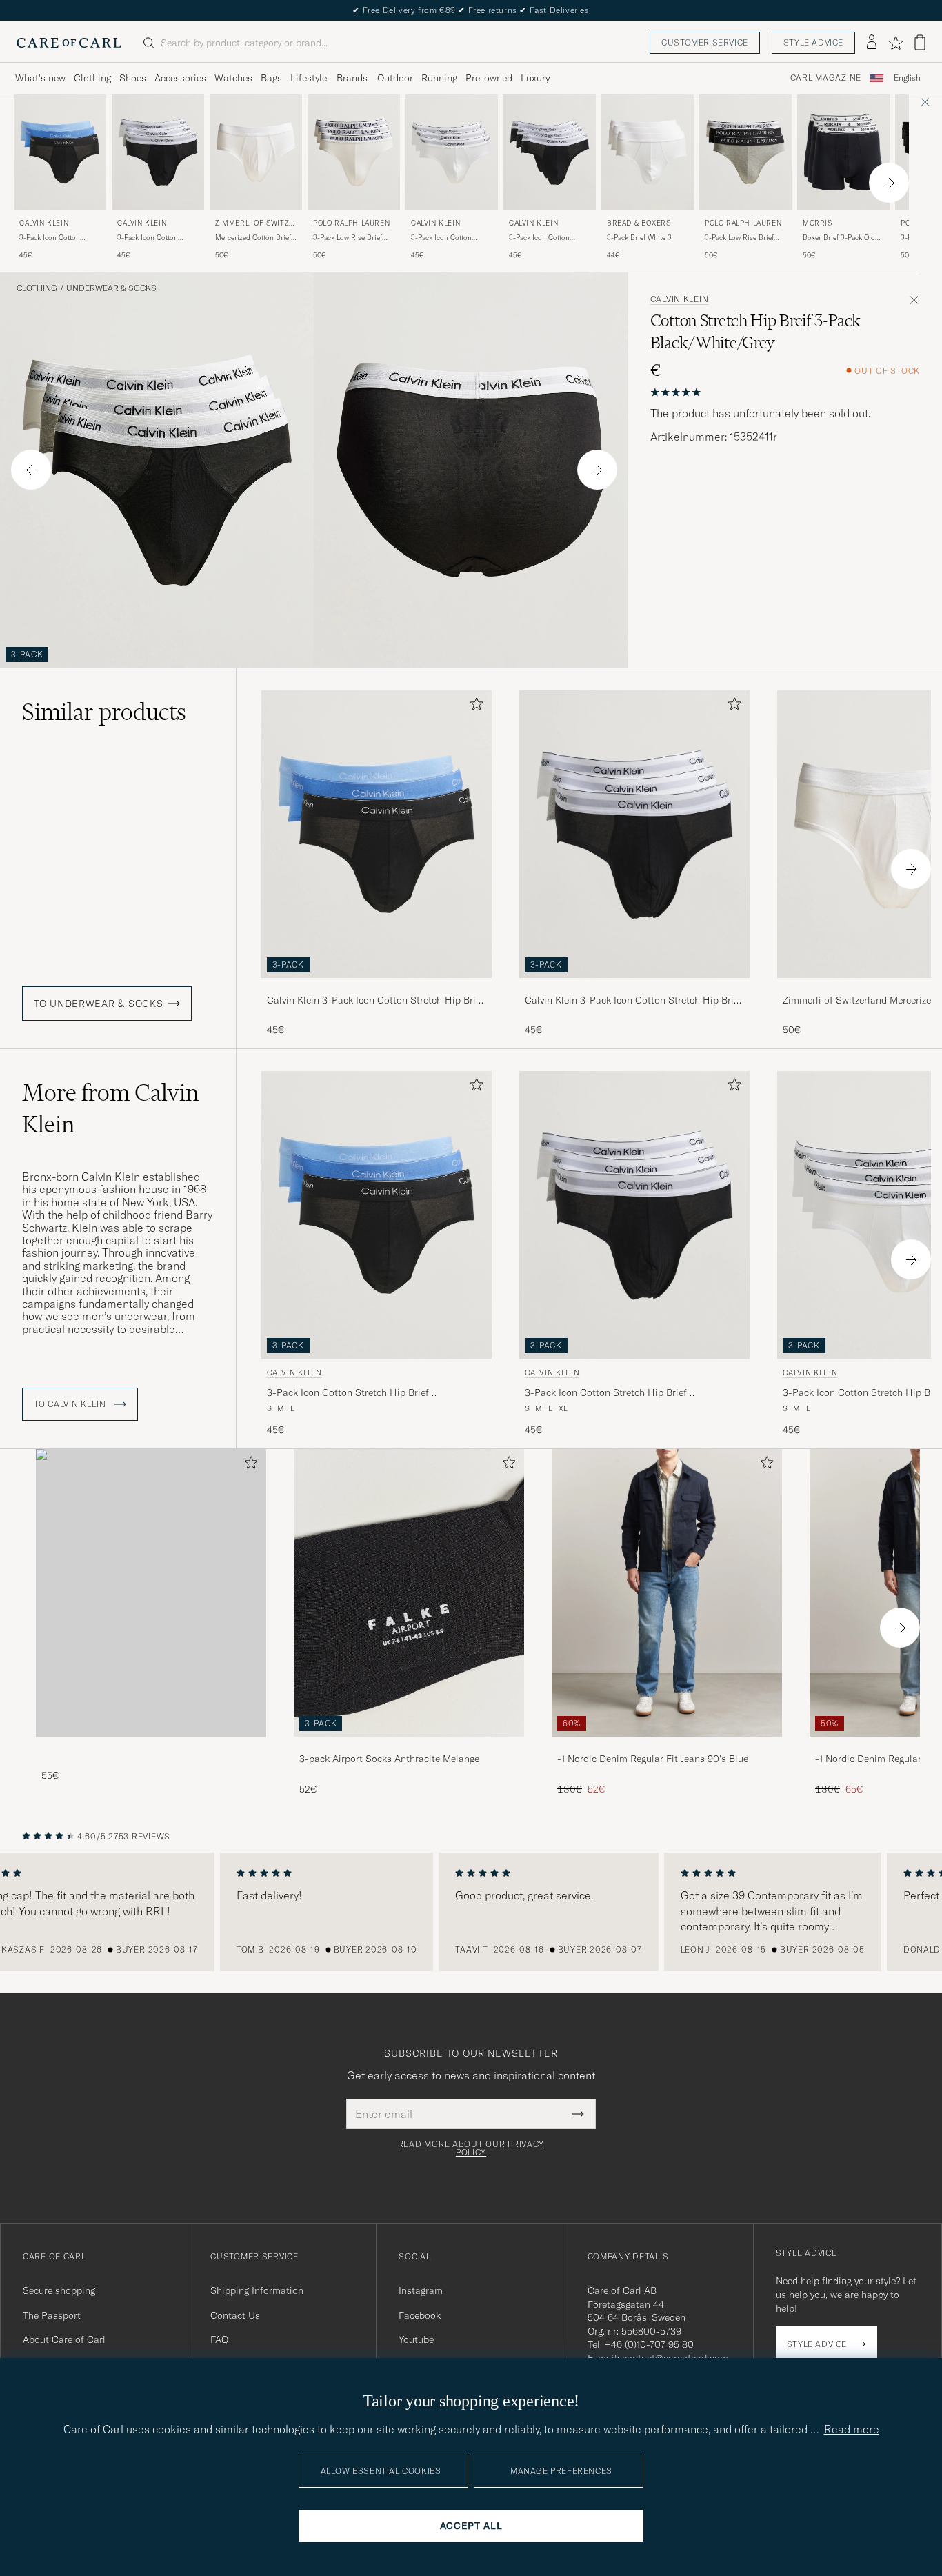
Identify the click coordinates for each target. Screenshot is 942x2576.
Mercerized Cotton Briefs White (255, 238)
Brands (352, 78)
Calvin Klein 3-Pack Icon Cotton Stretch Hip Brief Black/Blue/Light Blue (375, 1001)
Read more (852, 2429)
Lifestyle (309, 78)
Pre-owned (489, 78)
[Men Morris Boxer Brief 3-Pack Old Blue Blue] (843, 152)
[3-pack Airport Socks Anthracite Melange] (409, 1746)
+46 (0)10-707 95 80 (649, 2344)
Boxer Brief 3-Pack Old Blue (839, 238)
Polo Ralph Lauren (351, 223)
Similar (104, 712)
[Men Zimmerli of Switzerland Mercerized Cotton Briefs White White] (256, 152)
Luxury (535, 78)
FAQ (219, 2339)
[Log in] (872, 43)
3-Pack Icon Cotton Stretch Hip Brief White (448, 238)
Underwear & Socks (111, 288)
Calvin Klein (44, 223)
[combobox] (907, 78)
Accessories (180, 78)
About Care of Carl (64, 2339)
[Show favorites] (895, 43)
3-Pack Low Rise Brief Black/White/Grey (739, 238)
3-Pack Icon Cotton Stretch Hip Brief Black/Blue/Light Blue (54, 238)
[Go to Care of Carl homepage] (69, 43)
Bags (271, 78)
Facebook (420, 2315)
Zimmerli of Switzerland (254, 224)
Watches (233, 78)
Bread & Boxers (639, 223)
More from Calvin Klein (110, 1108)
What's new (40, 78)
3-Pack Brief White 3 (639, 238)
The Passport (52, 2315)
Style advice (813, 42)
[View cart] (920, 42)
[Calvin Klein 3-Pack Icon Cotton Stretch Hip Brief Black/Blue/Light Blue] (377, 987)
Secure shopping (59, 2290)
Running (439, 78)
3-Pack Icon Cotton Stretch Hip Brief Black (545, 238)
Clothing (92, 78)
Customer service (705, 42)
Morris (818, 223)
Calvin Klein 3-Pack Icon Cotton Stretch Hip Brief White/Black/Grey (633, 1001)
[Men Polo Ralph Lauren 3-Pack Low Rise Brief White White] (354, 152)
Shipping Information (257, 2290)
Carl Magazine (826, 78)
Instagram (421, 2290)
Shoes (133, 78)
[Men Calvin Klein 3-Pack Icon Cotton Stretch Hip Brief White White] (452, 152)
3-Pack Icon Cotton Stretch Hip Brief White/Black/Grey (148, 238)
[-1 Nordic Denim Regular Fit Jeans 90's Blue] (667, 1746)
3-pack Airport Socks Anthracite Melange (389, 1759)
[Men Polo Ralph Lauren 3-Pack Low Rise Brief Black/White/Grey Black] (745, 152)
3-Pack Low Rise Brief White (348, 238)
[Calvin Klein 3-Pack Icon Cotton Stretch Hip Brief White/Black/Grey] (634, 987)
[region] (471, 1912)
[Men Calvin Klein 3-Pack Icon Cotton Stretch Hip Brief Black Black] (550, 152)
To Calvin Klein (71, 1404)
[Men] (151, 1593)
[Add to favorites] (474, 707)
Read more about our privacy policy (471, 2148)
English (907, 78)
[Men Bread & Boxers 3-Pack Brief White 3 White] (648, 152)
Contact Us (235, 2315)
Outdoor (395, 78)
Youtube (416, 2339)
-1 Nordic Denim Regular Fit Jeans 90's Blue (653, 1759)
